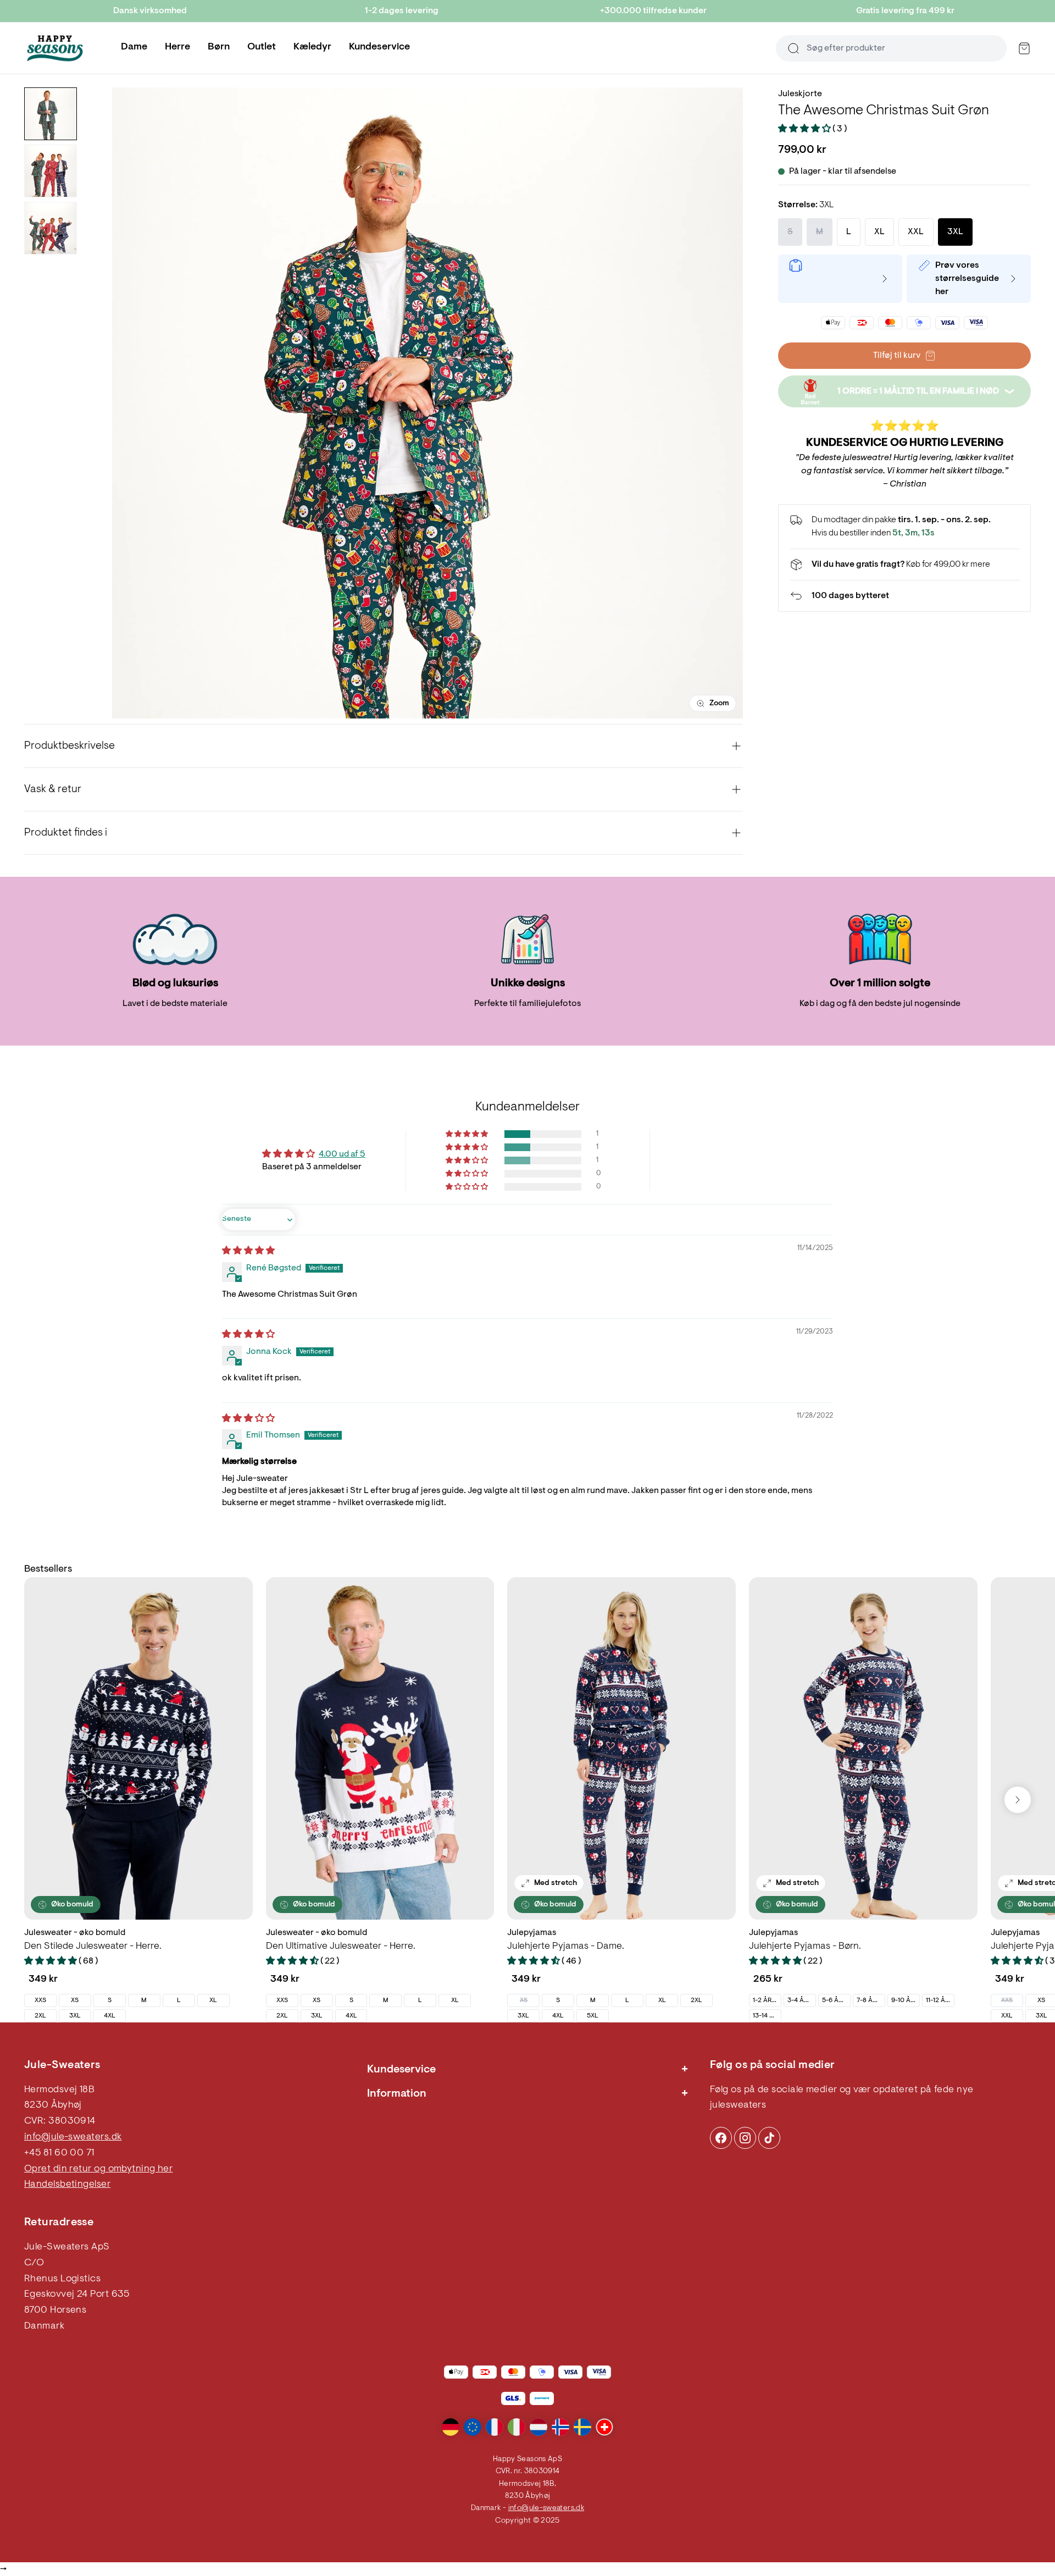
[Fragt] (904, 565)
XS (75, 2000)
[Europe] (473, 2427)
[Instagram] (721, 2138)
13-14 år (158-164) (767, 2016)
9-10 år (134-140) (905, 2000)
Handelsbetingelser (67, 2185)
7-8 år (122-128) (871, 2000)
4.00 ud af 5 (342, 1154)
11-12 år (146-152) (940, 2000)
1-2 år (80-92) (767, 2000)
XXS (40, 2000)
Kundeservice (379, 47)
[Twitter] (769, 2138)
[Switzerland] (604, 2427)
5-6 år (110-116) (836, 2000)
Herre (177, 47)
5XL (593, 2016)
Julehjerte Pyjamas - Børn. (805, 1947)
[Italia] (517, 2427)
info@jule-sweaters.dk (73, 2137)
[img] (248, 1251)
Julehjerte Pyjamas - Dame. (566, 1947)
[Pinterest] (745, 2138)
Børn (219, 47)
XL (213, 2000)
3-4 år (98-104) (801, 2000)
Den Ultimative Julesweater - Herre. (341, 1947)
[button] (805, 129)
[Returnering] (904, 596)
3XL (75, 2016)
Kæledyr (312, 47)
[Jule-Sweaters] (55, 48)
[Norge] (560, 2427)
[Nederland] (538, 2427)
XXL (1007, 2016)
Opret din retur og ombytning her (98, 2169)
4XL (110, 2016)
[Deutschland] (451, 2427)
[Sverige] (582, 2427)
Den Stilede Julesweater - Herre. (93, 1947)
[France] (495, 2427)
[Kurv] (1024, 48)
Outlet (262, 47)
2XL (40, 2016)
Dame (134, 47)
